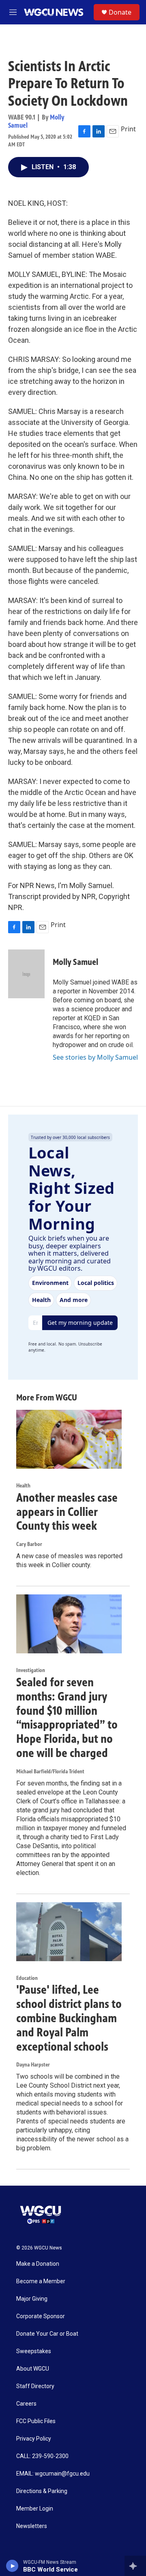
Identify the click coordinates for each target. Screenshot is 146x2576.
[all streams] (135, 2566)
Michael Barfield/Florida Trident (50, 1771)
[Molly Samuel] (26, 974)
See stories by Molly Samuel (95, 1057)
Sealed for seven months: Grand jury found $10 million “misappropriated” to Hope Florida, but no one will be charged (67, 1718)
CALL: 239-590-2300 (42, 2456)
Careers (26, 2404)
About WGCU (33, 2369)
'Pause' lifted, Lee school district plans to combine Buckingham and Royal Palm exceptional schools (69, 2018)
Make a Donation (38, 2264)
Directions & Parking (42, 2491)
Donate (120, 12)
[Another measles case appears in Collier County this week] (69, 1439)
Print (128, 129)
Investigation (31, 1670)
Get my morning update (80, 1323)
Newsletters (32, 2526)
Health (23, 1486)
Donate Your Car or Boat (47, 2334)
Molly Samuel (75, 962)
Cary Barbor (29, 1544)
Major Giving (32, 2299)
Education (27, 1978)
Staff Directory (35, 2386)
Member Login (35, 2509)
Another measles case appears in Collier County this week (67, 1512)
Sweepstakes (34, 2351)
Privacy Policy (34, 2439)
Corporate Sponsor (41, 2316)
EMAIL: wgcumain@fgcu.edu (53, 2474)
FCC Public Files (36, 2421)
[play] (12, 2566)
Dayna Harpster (33, 2065)
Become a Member (41, 2281)
